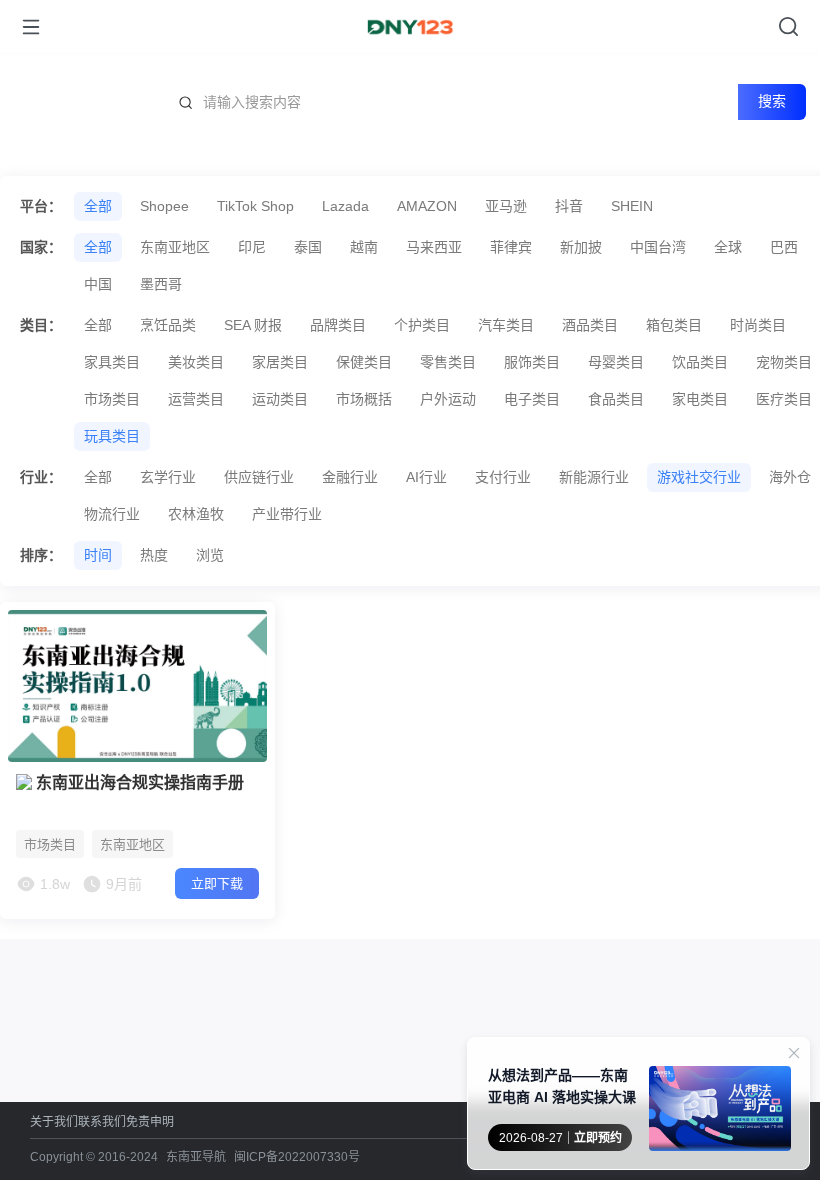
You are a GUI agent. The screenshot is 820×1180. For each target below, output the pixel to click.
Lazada (345, 206)
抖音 (569, 206)
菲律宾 (511, 247)
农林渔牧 (196, 514)
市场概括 (364, 399)
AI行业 (426, 477)
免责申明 (150, 1121)
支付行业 (503, 477)
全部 (98, 206)
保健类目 (364, 362)
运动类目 (280, 399)
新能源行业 (594, 477)
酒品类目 (590, 325)
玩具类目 (112, 436)
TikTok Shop (255, 206)
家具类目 (112, 362)
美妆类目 (196, 362)
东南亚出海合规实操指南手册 (138, 782)
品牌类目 (338, 325)
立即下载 (217, 883)
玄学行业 (168, 477)
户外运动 (448, 399)
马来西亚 (434, 247)
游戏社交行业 (699, 477)
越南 (364, 247)
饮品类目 (700, 362)
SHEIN (632, 206)
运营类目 (196, 399)
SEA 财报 (253, 325)
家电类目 (700, 399)
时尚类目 (758, 325)
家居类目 (280, 362)
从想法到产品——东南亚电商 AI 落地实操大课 (562, 1086)
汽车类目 (506, 325)
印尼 (252, 247)
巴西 (784, 247)
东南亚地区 (175, 247)
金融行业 (350, 477)
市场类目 (112, 399)
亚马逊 (506, 206)
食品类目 (616, 399)
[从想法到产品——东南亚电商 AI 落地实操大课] (720, 1112)
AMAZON (427, 206)
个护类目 (422, 325)
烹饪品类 (168, 325)
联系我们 (102, 1121)
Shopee (164, 206)
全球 (728, 247)
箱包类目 (674, 325)
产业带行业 (287, 514)
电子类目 (532, 399)
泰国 (308, 247)
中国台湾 (658, 247)
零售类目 (448, 362)
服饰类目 (532, 362)
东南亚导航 (196, 1157)
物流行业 (112, 514)
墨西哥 (161, 284)
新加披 (581, 247)
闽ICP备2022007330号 (297, 1157)
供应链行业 (259, 477)
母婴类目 (616, 362)
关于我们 (54, 1121)
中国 (98, 284)
